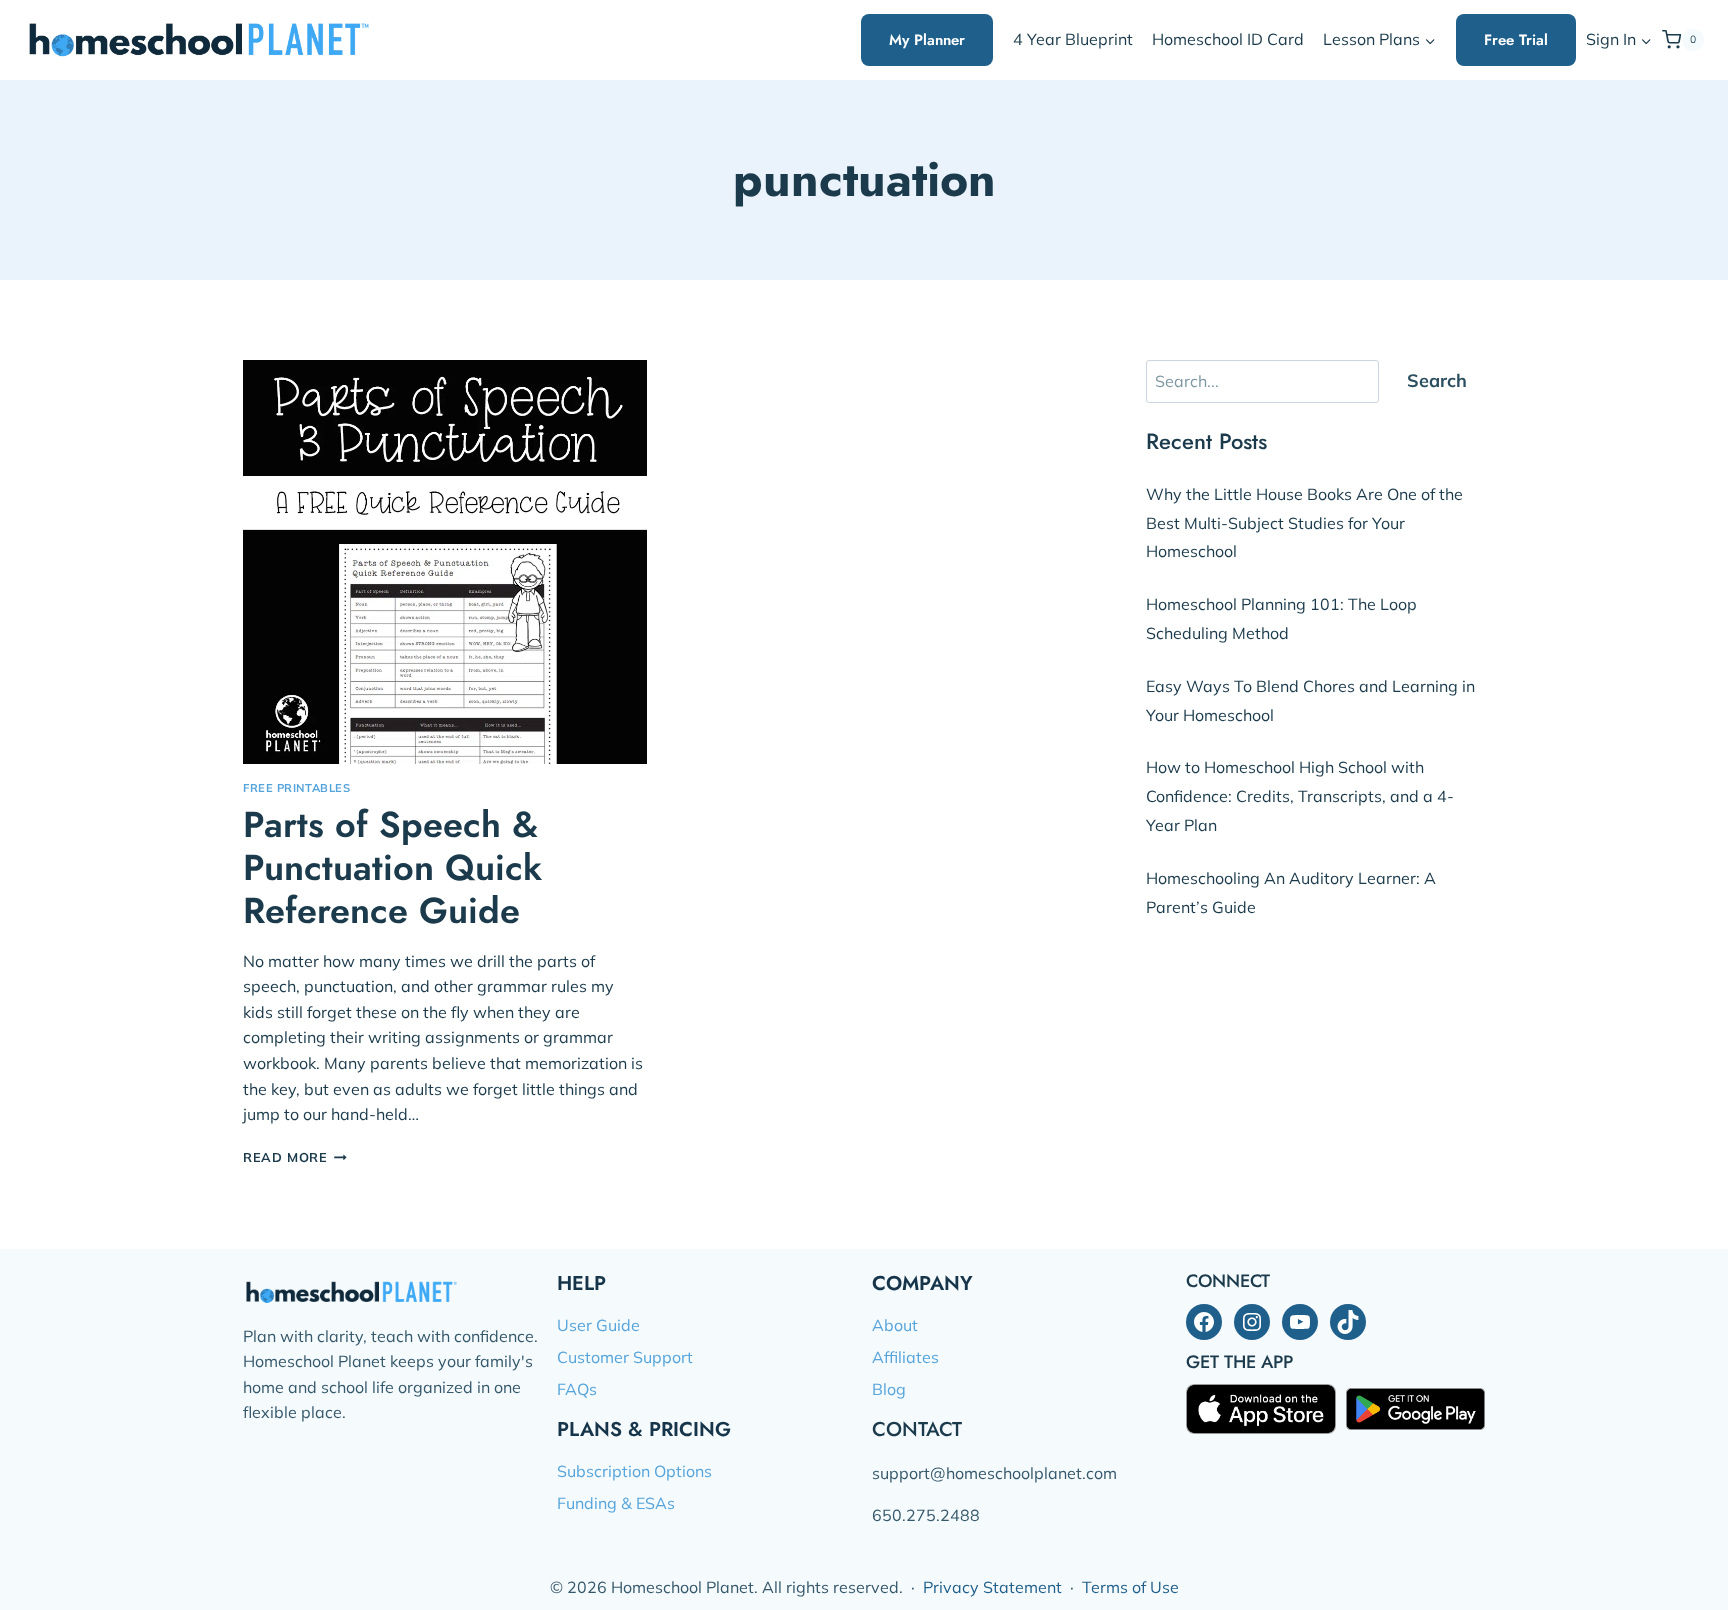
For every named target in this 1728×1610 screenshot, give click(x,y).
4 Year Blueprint (1073, 39)
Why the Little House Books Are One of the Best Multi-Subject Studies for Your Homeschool (1304, 523)
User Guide (598, 1325)
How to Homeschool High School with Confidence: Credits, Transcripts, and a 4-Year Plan (1300, 796)
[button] (1645, 40)
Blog (889, 1389)
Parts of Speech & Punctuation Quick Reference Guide (392, 867)
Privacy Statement (992, 1587)
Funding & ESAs (616, 1503)
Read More (295, 1157)
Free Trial (1516, 40)
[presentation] (445, 562)
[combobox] (1262, 381)
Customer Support (625, 1357)
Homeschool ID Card (1228, 39)
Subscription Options (634, 1471)
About (895, 1325)
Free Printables (296, 788)
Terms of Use (1130, 1587)
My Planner (927, 40)
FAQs (577, 1389)
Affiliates (905, 1357)
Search (1437, 380)
